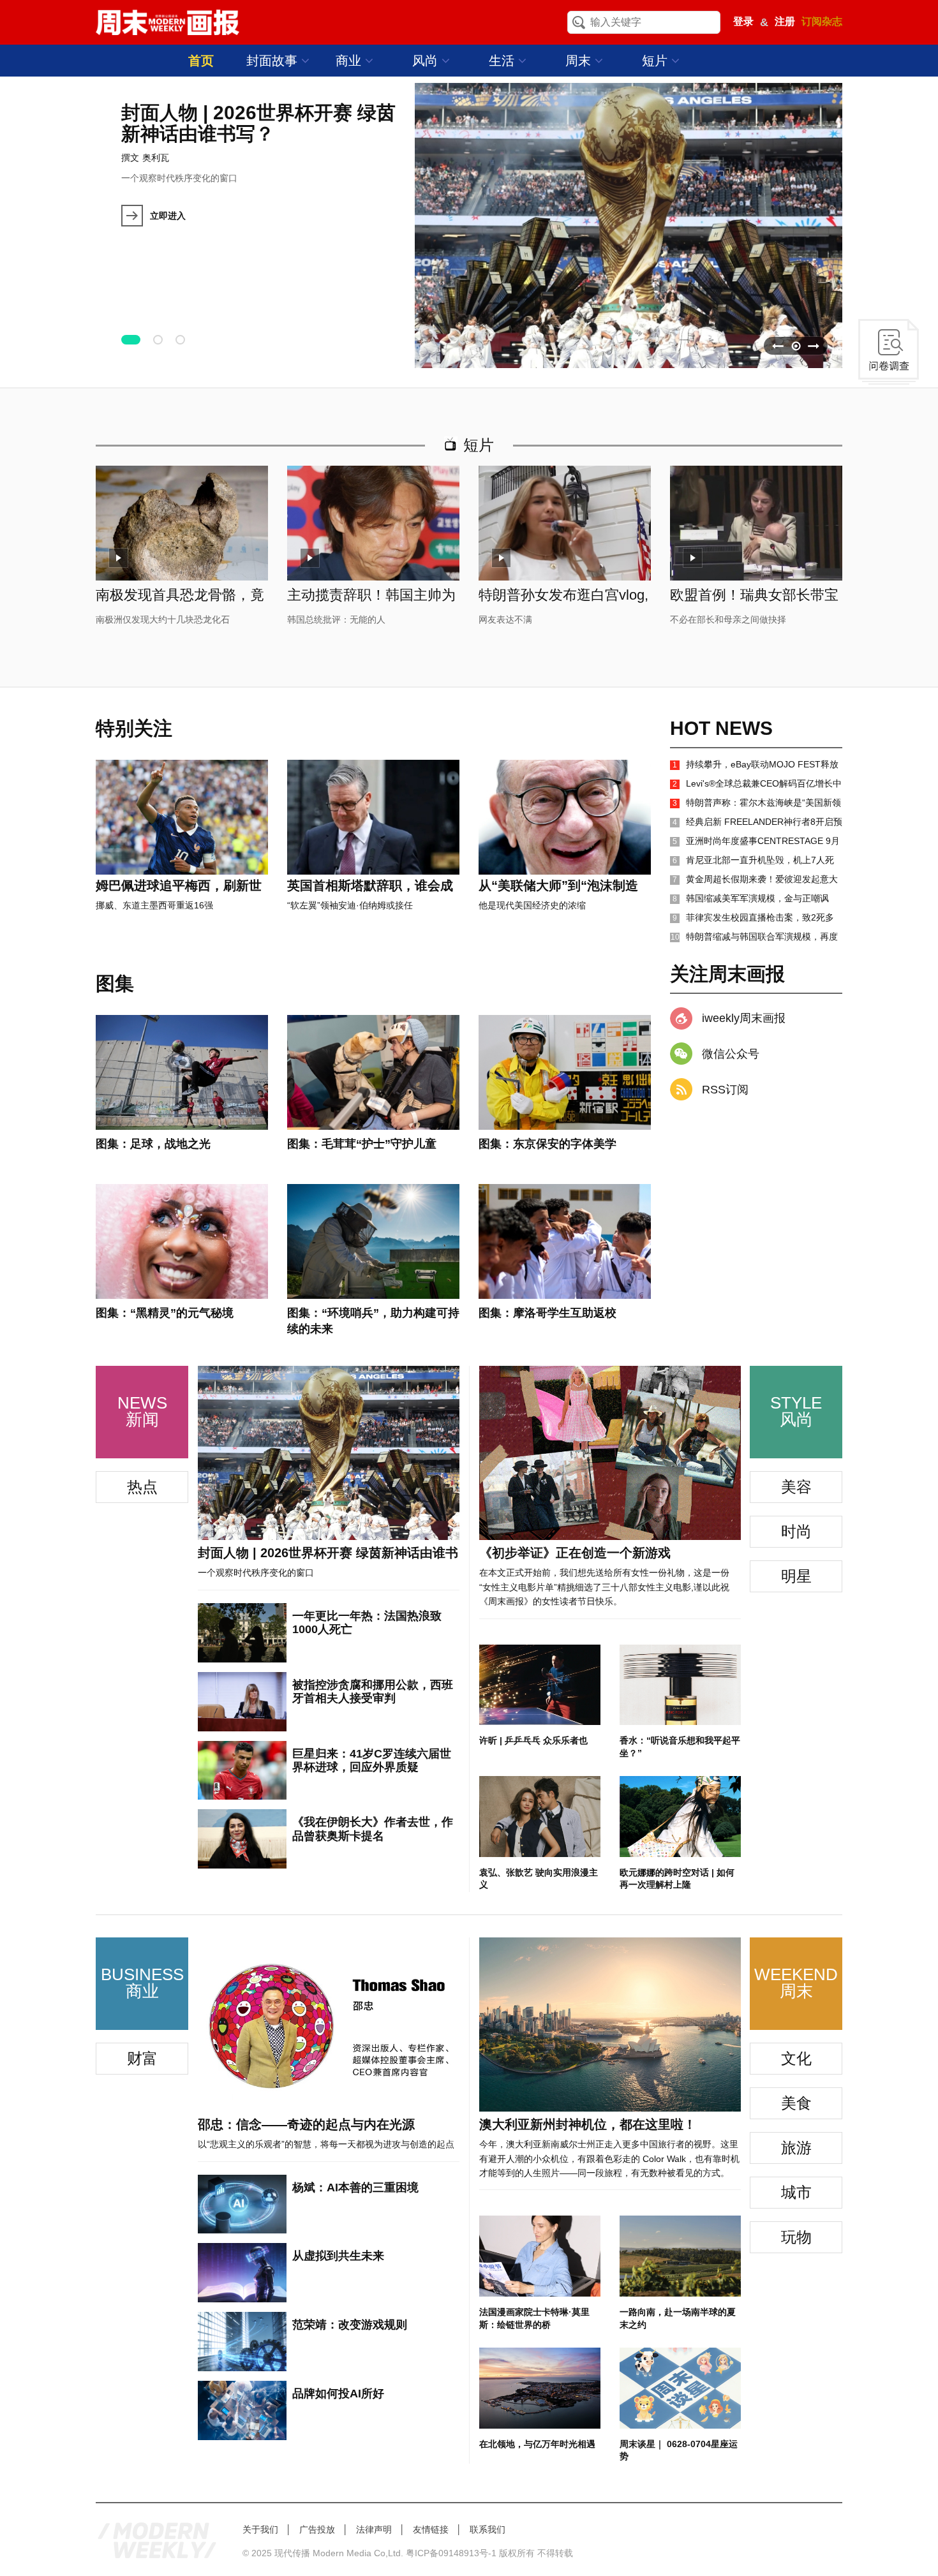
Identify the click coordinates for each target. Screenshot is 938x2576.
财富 (142, 2058)
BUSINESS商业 (142, 1983)
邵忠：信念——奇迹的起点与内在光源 (306, 2124)
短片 (657, 61)
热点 (142, 1487)
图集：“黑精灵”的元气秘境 (165, 1313)
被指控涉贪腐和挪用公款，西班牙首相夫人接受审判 (373, 1692)
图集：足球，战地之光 (153, 1144)
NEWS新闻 (142, 1411)
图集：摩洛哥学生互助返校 (547, 1313)
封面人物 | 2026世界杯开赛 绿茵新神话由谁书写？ (258, 123)
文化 (796, 2058)
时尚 (796, 1531)
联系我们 (488, 2529)
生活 (503, 61)
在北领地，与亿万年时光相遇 (537, 2444)
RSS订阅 (725, 1090)
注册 (785, 21)
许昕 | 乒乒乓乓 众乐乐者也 (533, 1740)
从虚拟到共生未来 (338, 2256)
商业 (350, 61)
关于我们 (260, 2529)
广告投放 (317, 2529)
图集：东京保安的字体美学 (547, 1144)
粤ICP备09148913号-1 (451, 2553)
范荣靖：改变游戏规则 (350, 2325)
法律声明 (374, 2529)
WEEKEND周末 (796, 1983)
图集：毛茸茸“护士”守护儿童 (362, 1144)
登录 (743, 21)
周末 (580, 61)
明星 (796, 1576)
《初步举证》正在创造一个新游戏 (575, 1553)
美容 (796, 1487)
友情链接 (431, 2529)
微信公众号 (731, 1054)
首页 (201, 61)
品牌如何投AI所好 (338, 2394)
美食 (796, 2103)
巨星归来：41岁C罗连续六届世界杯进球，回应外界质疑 (372, 1761)
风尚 (427, 61)
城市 (796, 2192)
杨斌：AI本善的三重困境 (355, 2187)
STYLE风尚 (796, 1411)
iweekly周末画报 (744, 1018)
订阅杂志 (822, 21)
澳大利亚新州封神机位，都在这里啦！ (588, 2124)
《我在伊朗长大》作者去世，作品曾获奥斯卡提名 (373, 1829)
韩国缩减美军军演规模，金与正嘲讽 (751, 898)
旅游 (796, 2148)
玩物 (796, 2237)
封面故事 (274, 61)
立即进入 (168, 216)
